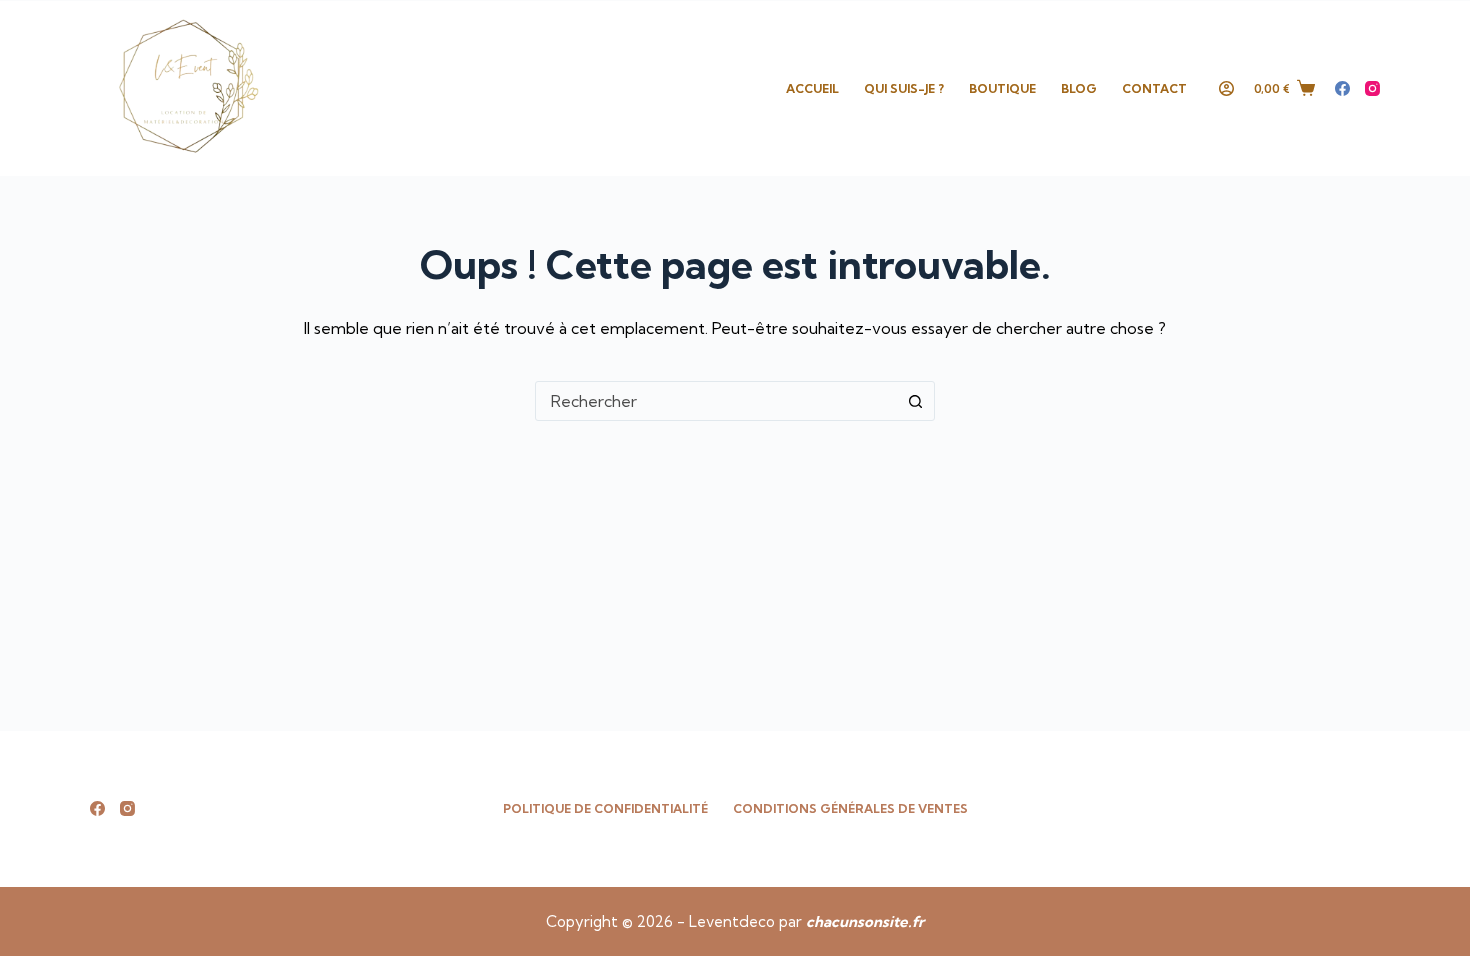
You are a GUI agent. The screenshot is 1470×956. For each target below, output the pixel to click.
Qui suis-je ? (904, 88)
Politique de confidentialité (605, 808)
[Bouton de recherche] (915, 401)
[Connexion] (1226, 88)
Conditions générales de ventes (850, 808)
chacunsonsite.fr (865, 921)
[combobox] (716, 401)
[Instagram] (1372, 88)
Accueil (812, 88)
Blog (1079, 88)
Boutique (1002, 88)
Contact (1154, 88)
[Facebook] (1342, 88)
